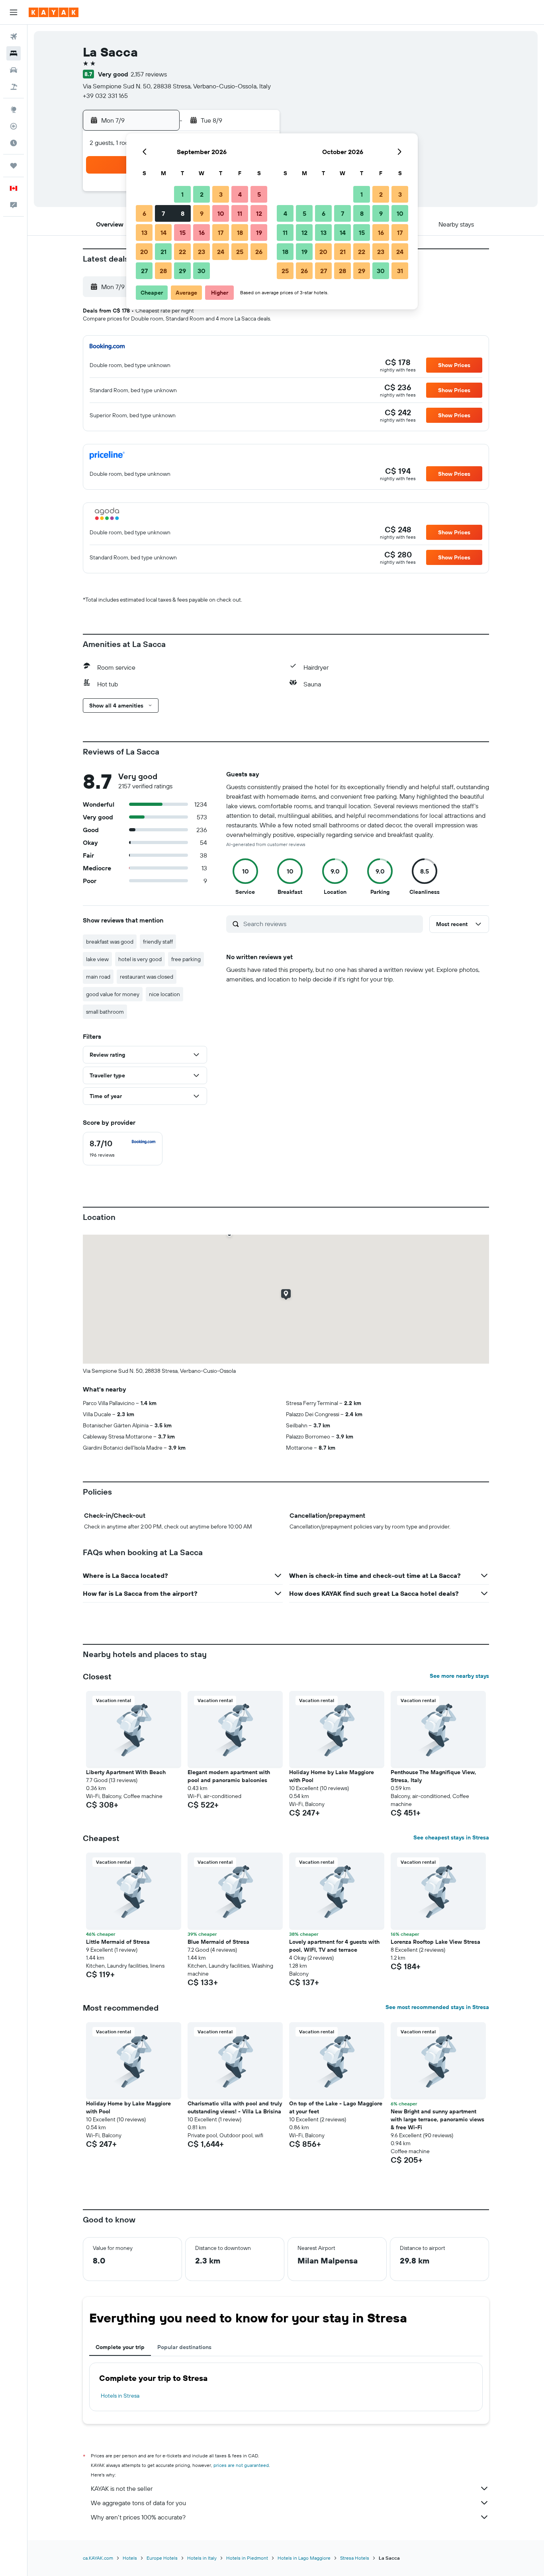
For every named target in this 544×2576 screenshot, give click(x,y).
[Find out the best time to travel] (14, 143)
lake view (97, 959)
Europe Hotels (162, 2558)
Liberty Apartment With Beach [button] (126, 1772)
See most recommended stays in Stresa (437, 2007)
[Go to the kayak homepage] (54, 12)
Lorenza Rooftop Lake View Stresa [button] (435, 1942)
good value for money (113, 994)
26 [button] (259, 252)
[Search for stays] (14, 53)
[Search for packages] (14, 87)
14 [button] (163, 233)
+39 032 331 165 (105, 96)
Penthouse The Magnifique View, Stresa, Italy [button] (433, 1776)
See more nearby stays (459, 1676)
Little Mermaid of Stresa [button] (118, 1942)
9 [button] (202, 213)
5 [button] (259, 194)
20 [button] (144, 252)
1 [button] (182, 194)
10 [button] (221, 213)
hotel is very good (140, 959)
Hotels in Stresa (120, 2396)
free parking (186, 959)
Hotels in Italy (202, 2558)
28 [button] (163, 271)
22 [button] (182, 252)
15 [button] (183, 233)
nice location (164, 994)
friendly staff (158, 942)
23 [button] (202, 252)
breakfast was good (110, 942)
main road (98, 977)
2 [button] (202, 194)
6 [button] (144, 213)
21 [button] (163, 252)
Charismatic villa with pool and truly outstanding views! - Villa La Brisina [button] (235, 2107)
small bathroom (105, 1012)
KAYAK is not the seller (122, 2488)
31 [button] (400, 271)
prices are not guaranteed (241, 2465)
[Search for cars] (14, 70)
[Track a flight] (14, 126)
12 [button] (259, 213)
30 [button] (202, 271)
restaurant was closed (147, 977)
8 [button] (183, 213)
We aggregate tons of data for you (138, 2503)
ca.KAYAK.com (98, 2558)
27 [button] (144, 271)
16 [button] (202, 233)
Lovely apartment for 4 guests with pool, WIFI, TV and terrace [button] (334, 1946)
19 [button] (259, 233)
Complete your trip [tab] (120, 2347)
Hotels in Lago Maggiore (304, 2558)
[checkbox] (123, 1149)
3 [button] (221, 194)
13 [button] (144, 233)
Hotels (130, 2558)
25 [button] (240, 252)
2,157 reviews (149, 74)
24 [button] (221, 252)
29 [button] (182, 271)
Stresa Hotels (355, 2558)
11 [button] (240, 213)
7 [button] (163, 213)
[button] (14, 12)
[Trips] (14, 166)
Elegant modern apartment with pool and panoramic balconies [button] (229, 1776)
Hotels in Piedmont (247, 2558)
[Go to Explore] (14, 109)
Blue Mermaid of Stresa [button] (218, 1942)
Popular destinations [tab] (184, 2347)
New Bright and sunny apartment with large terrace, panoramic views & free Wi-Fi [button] (437, 2119)
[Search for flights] (14, 37)
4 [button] (240, 194)
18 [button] (240, 233)
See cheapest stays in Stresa (451, 1837)
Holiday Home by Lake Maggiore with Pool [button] (332, 1776)
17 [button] (221, 233)
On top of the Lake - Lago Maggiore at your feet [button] (336, 2107)
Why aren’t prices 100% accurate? (138, 2517)
